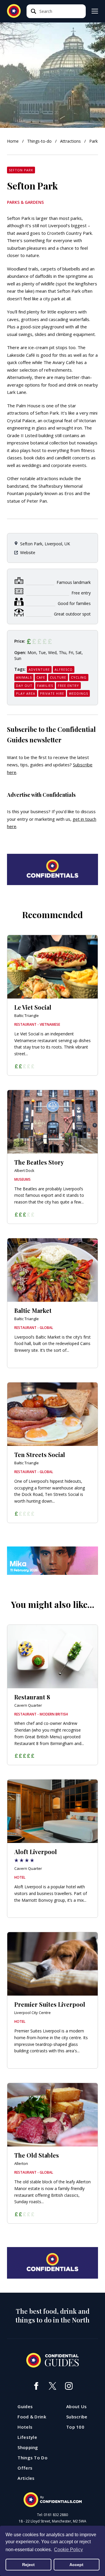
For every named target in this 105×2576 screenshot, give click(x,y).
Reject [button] (28, 2565)
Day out (24, 686)
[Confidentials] (52, 2500)
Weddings (78, 693)
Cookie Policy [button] (68, 2550)
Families (45, 686)
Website (28, 552)
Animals (24, 677)
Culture (58, 677)
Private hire (52, 693)
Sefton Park (21, 170)
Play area (26, 693)
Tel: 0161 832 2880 (52, 2515)
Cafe (41, 677)
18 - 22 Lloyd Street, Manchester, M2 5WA (52, 2521)
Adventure (39, 669)
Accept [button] (76, 2565)
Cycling (79, 677)
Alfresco (64, 669)
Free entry (68, 686)
